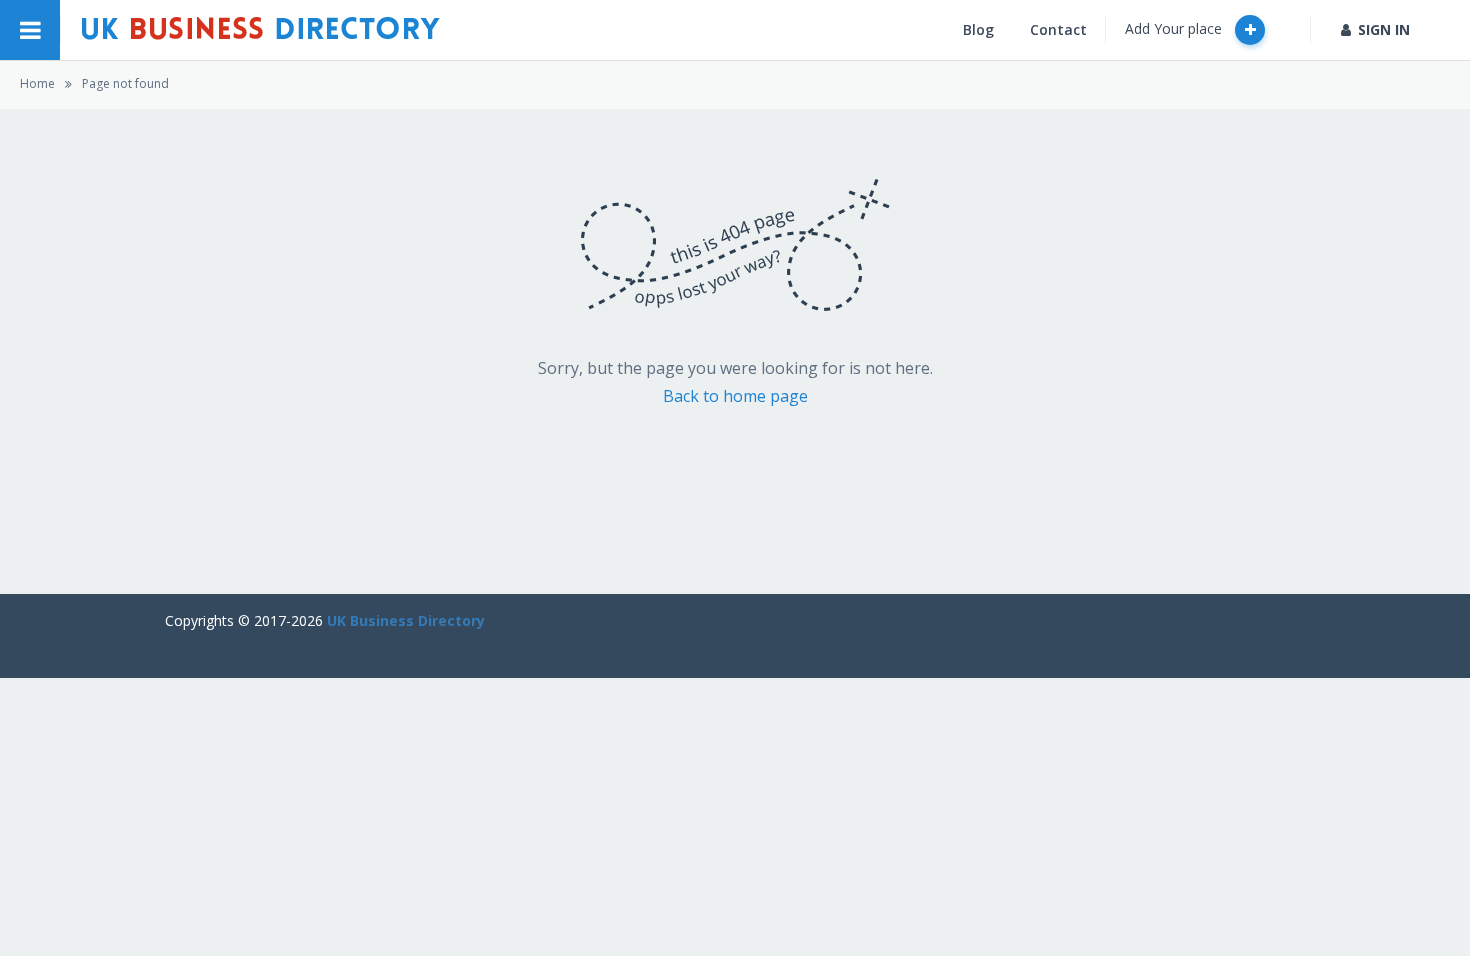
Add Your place (1175, 28)
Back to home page (735, 396)
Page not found (125, 83)
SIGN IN (1384, 29)
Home (37, 83)
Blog (978, 29)
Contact (1058, 29)
